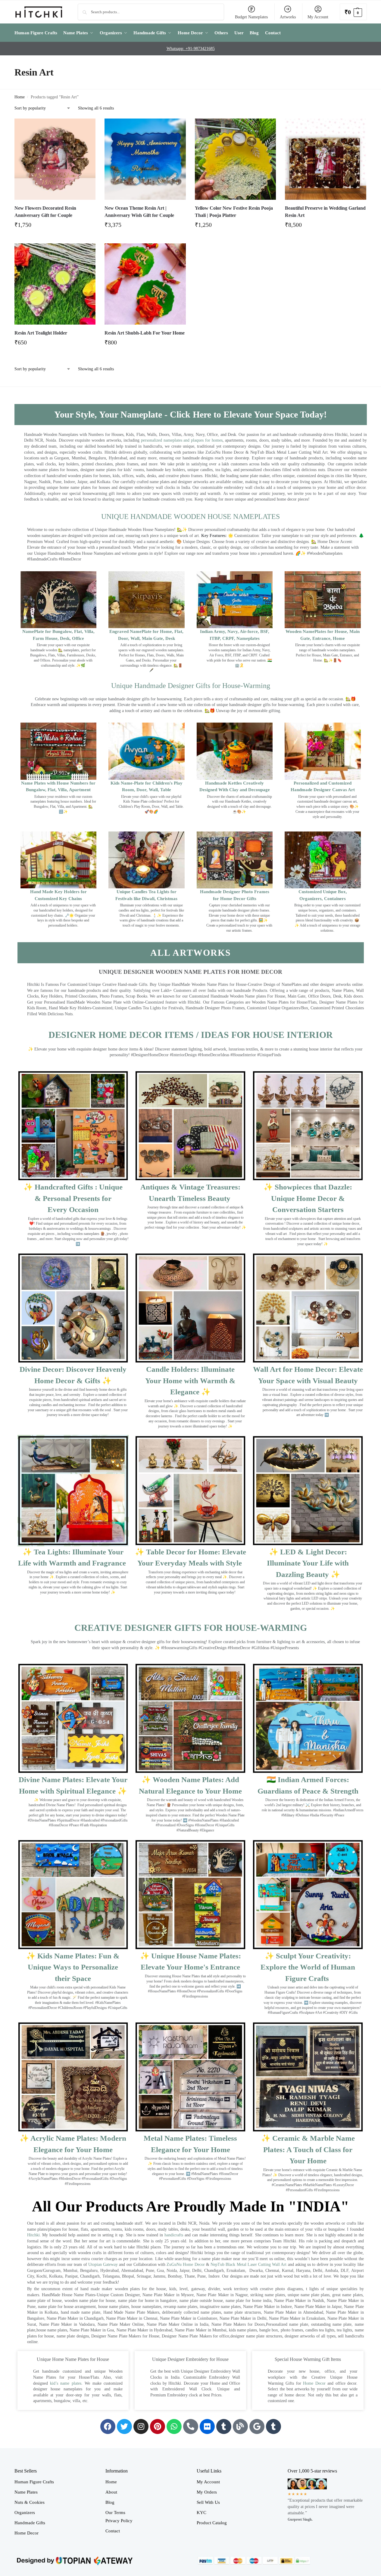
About (111, 2492)
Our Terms (115, 2513)
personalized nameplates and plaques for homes (182, 440)
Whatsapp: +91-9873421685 (191, 49)
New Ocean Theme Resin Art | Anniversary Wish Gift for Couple (139, 212)
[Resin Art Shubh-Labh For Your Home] (145, 284)
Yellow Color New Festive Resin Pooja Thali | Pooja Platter (234, 212)
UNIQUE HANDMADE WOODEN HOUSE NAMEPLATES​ (190, 517)
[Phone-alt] (191, 2426)
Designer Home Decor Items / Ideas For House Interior (191, 1035)
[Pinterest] (158, 2426)
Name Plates (26, 2492)
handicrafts (174, 2235)
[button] (353, 12)
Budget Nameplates (251, 17)
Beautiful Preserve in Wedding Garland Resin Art (325, 212)
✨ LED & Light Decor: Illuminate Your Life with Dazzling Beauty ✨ (308, 1563)
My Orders (207, 2492)
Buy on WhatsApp (58, 227)
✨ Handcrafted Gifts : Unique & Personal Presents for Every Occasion (73, 1198)
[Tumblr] (224, 2426)
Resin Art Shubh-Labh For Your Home (145, 333)
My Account (318, 17)
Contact (113, 2531)
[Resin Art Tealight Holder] (55, 284)
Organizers (25, 2513)
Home (20, 97)
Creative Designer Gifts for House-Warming (191, 1628)
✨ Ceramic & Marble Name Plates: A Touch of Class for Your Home (308, 2149)
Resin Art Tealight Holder (41, 333)
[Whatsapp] (174, 2426)
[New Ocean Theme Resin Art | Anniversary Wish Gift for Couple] (145, 159)
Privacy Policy (119, 2521)
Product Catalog (212, 2523)
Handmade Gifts (30, 2523)
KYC (201, 2513)
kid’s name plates (66, 2383)
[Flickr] (207, 2426)
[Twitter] (124, 2426)
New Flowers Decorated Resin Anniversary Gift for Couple (45, 212)
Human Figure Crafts (34, 2482)
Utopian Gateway (103, 2264)
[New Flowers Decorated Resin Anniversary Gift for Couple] (55, 159)
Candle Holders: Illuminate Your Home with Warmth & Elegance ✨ (190, 1381)
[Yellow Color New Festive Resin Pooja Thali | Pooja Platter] (236, 159)
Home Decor (314, 2383)
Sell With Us (208, 2502)
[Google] (257, 2426)
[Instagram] (141, 2426)
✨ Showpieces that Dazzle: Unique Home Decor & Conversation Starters (308, 1198)
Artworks (288, 17)
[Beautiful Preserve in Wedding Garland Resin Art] (326, 159)
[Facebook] (108, 2426)
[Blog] (240, 2426)
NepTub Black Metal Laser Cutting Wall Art (249, 2264)
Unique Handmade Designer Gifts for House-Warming (191, 686)
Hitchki (33, 2235)
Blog (110, 2502)
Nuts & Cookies (30, 2502)
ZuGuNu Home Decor (186, 2264)
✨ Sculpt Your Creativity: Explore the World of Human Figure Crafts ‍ (308, 1967)
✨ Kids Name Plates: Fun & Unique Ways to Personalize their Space (73, 1967)
